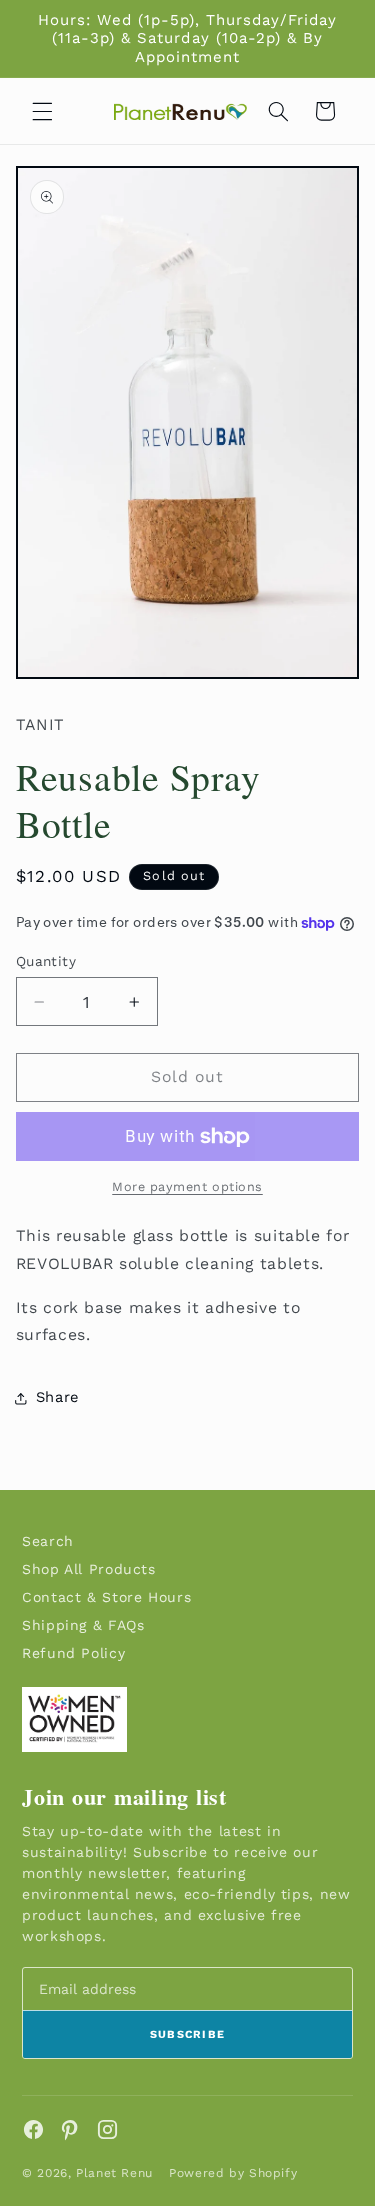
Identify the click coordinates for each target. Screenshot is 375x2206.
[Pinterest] (70, 2129)
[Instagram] (107, 2129)
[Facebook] (33, 2129)
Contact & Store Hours (106, 1597)
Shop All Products (89, 1569)
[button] (42, 111)
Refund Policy (73, 1653)
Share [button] (57, 1397)
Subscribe (188, 2034)
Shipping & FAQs (83, 1625)
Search (48, 1541)
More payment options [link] (187, 1186)
